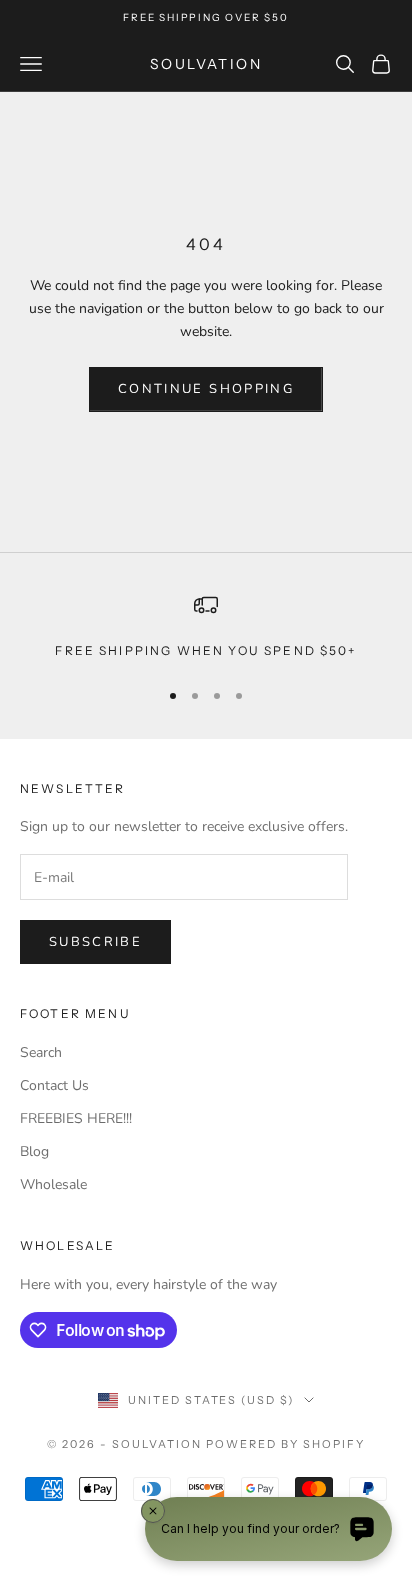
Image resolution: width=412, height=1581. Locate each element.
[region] (206, 627)
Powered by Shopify (285, 1444)
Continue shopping (206, 389)
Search (41, 1052)
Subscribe (95, 942)
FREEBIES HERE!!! (76, 1118)
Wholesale (53, 1184)
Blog (34, 1151)
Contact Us (54, 1085)
